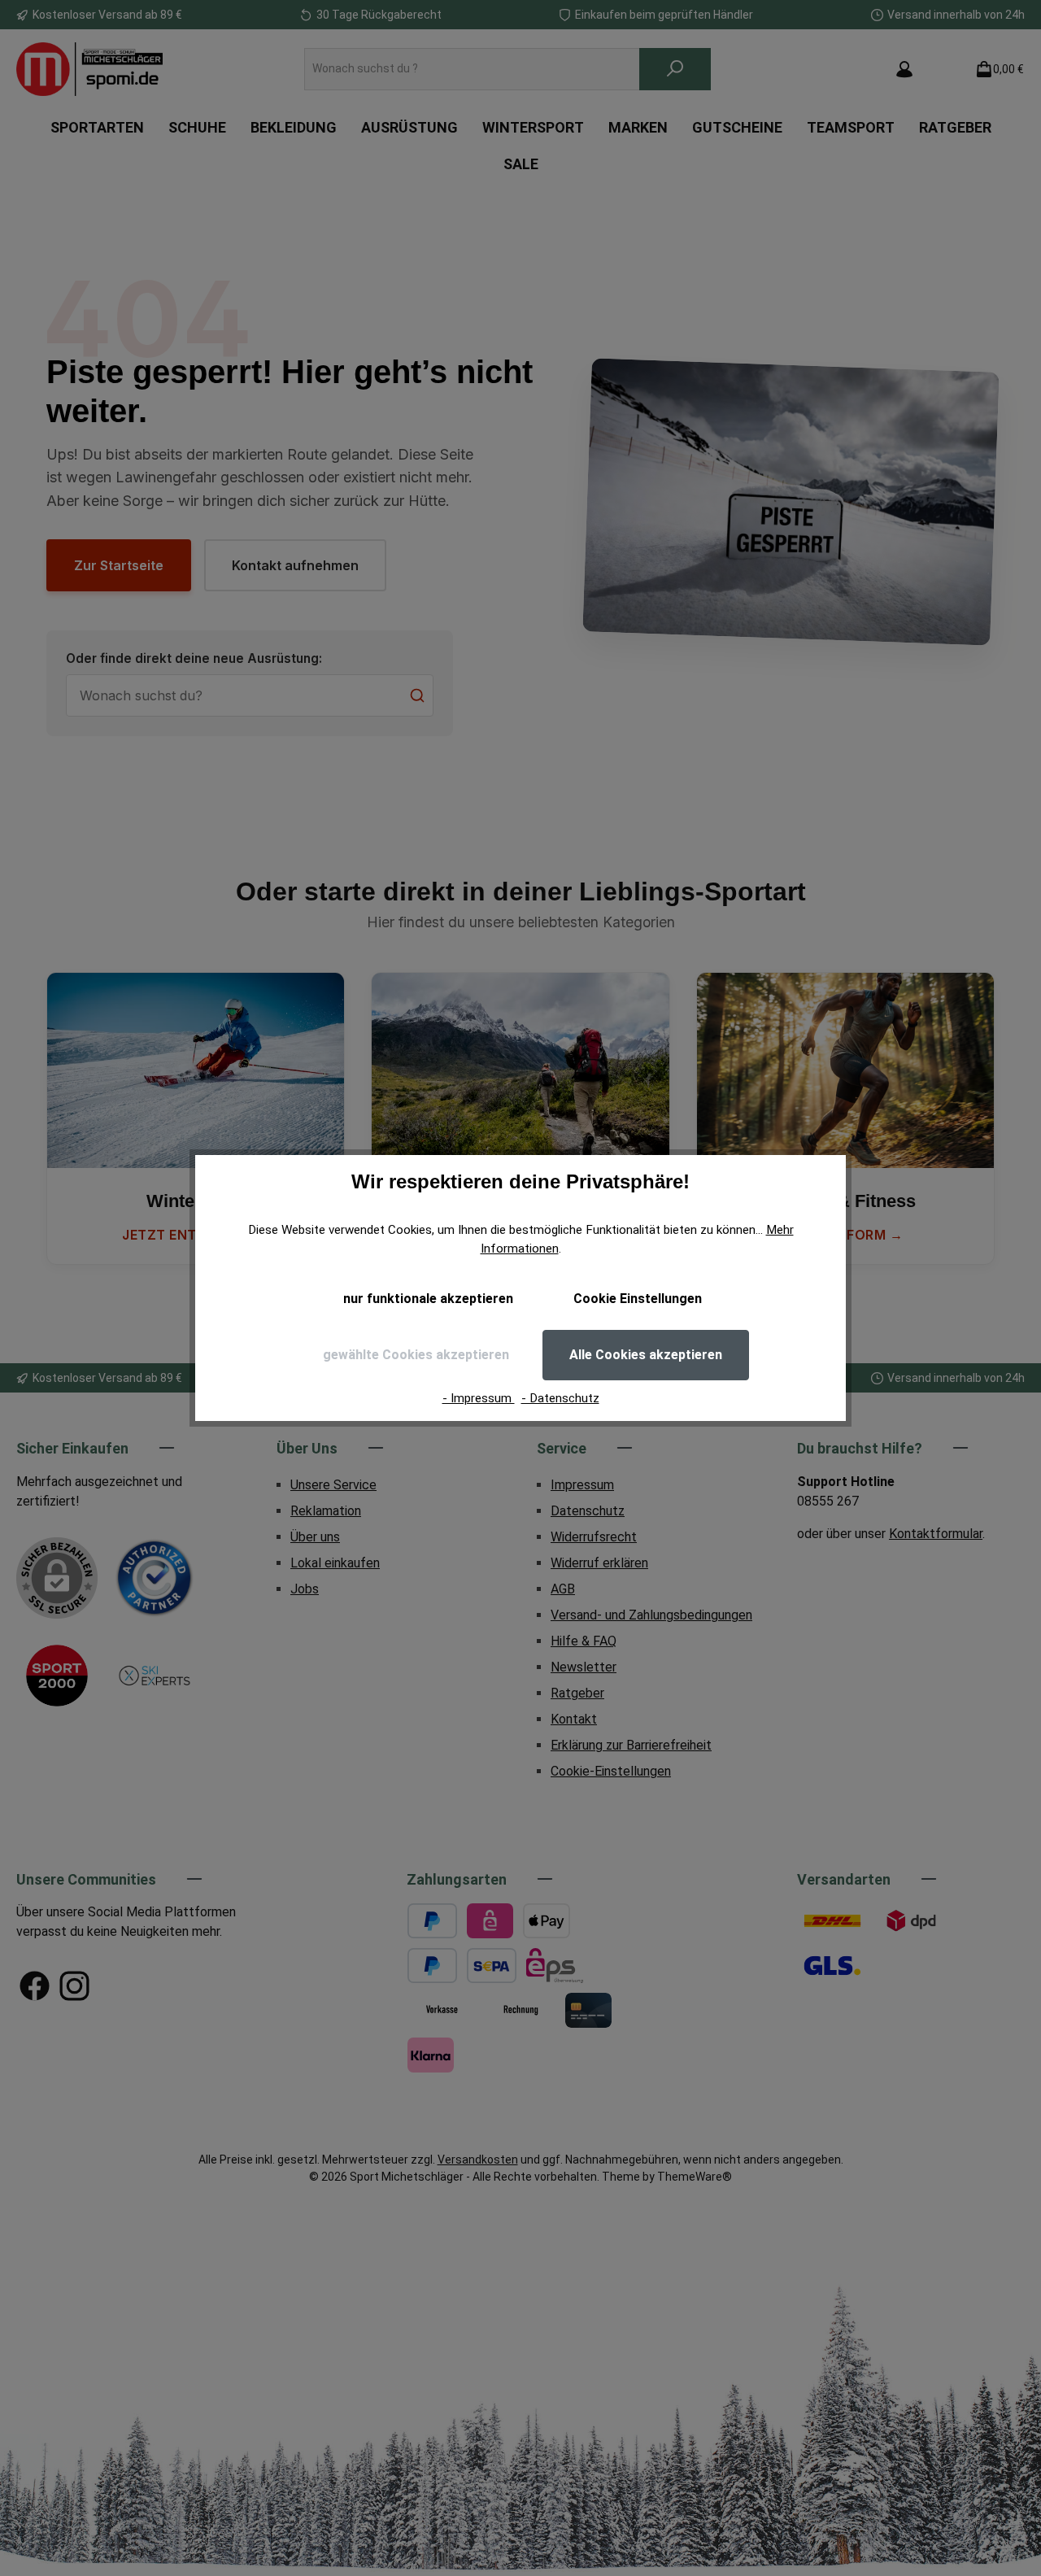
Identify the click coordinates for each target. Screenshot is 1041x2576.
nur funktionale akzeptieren (428, 1299)
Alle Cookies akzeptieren (646, 1355)
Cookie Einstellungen (638, 1299)
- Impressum (479, 1398)
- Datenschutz (560, 1398)
